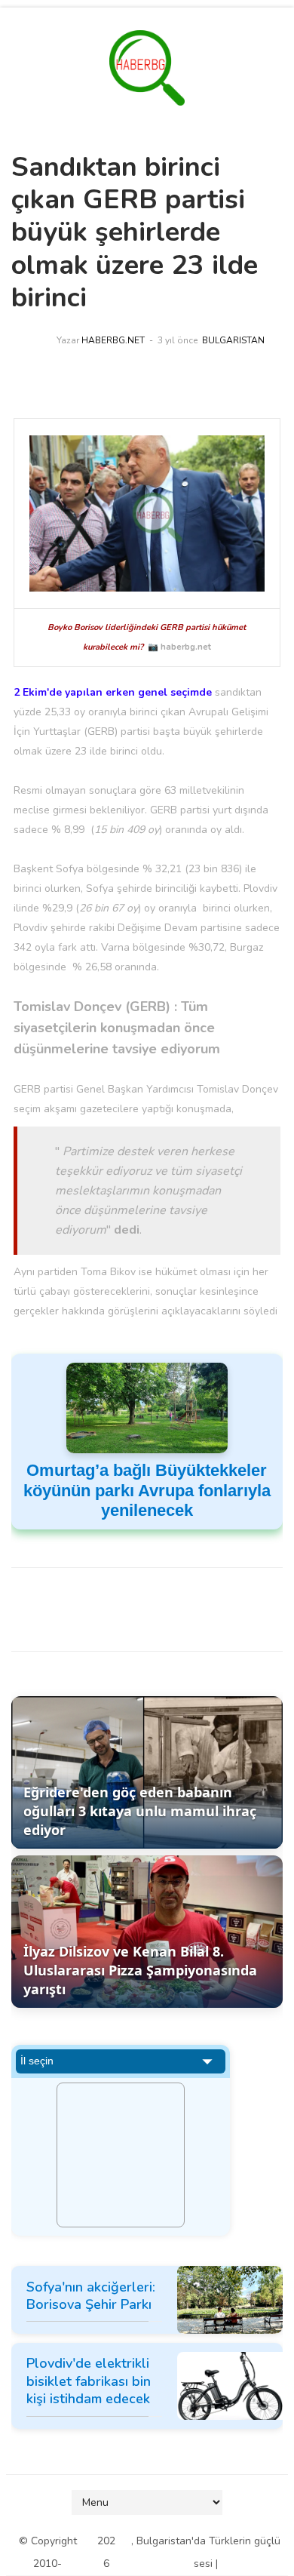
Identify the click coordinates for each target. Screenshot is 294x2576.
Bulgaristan (233, 340)
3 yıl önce (178, 340)
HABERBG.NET (113, 340)
